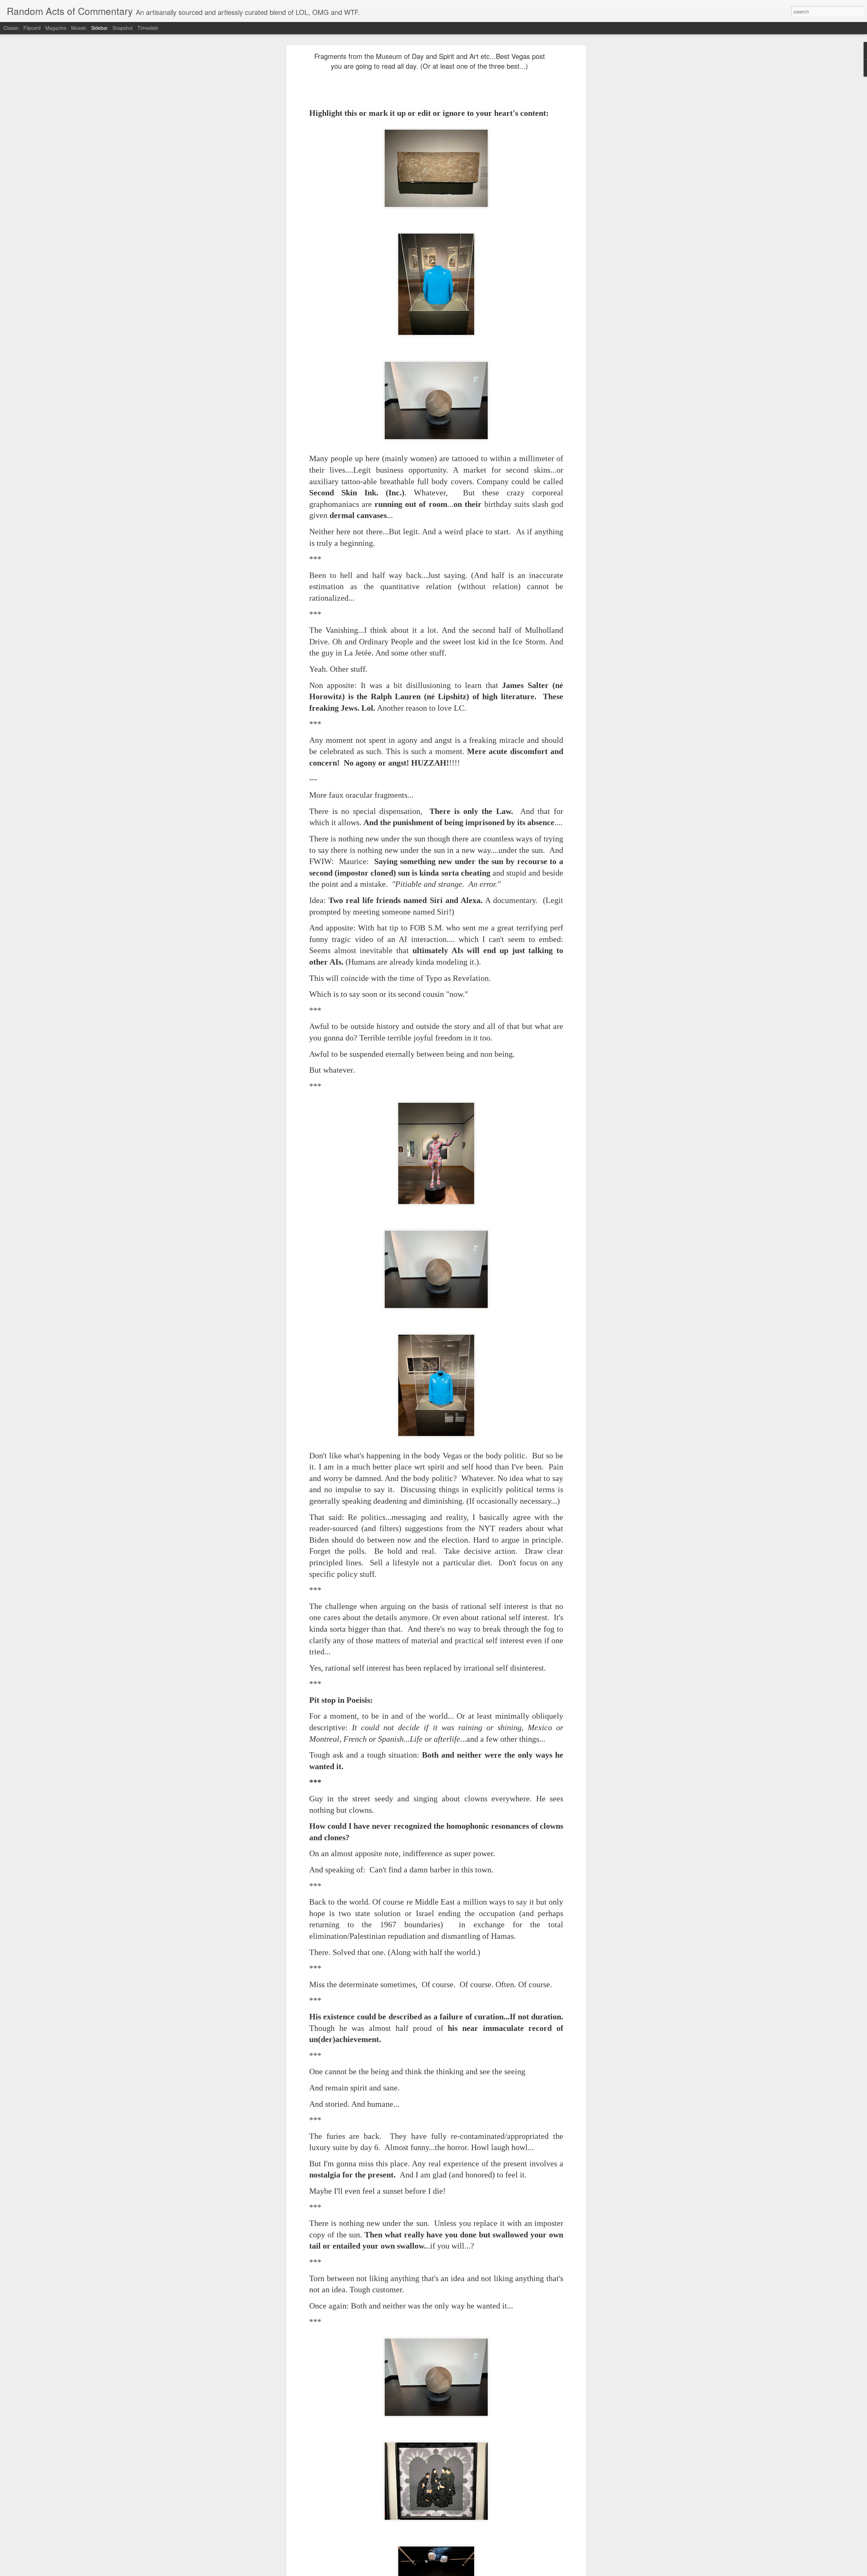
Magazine (56, 28)
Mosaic (79, 28)
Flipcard (32, 28)
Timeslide (148, 28)
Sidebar (99, 28)
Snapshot (123, 28)
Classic (11, 28)
